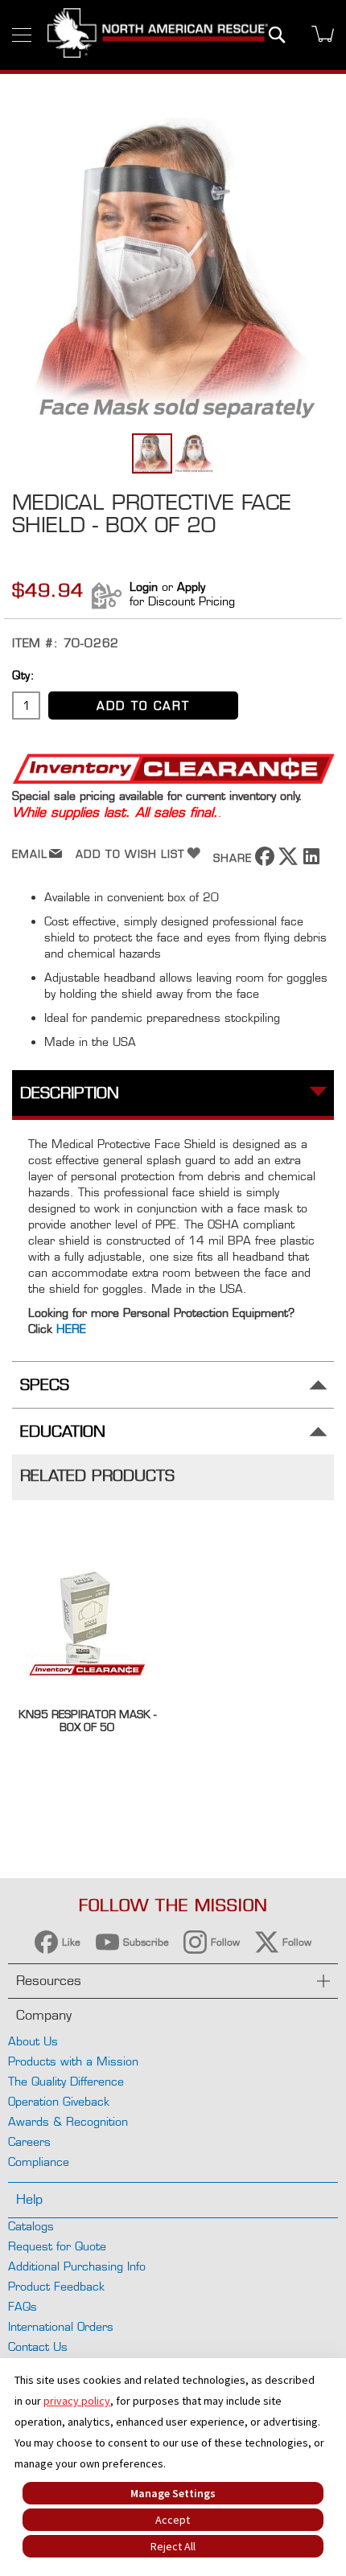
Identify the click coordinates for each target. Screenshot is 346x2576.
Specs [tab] (45, 1385)
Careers (29, 2141)
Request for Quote (57, 2246)
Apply (191, 587)
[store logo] (158, 35)
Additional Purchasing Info (77, 2266)
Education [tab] (63, 1432)
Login (144, 587)
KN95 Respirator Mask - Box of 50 (87, 1721)
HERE (71, 1329)
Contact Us (38, 2346)
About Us (33, 2041)
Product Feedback (56, 2286)
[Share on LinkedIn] (311, 861)
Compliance (39, 2162)
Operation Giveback (59, 2101)
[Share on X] (288, 861)
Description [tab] (70, 1093)
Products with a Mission (73, 2061)
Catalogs (31, 2226)
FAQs (23, 2306)
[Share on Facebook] (265, 861)
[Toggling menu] (22, 35)
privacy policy (77, 2401)
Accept (173, 2520)
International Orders (61, 2326)
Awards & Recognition (68, 2121)
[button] (194, 453)
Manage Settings (173, 2493)
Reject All (173, 2546)
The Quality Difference (66, 2081)
